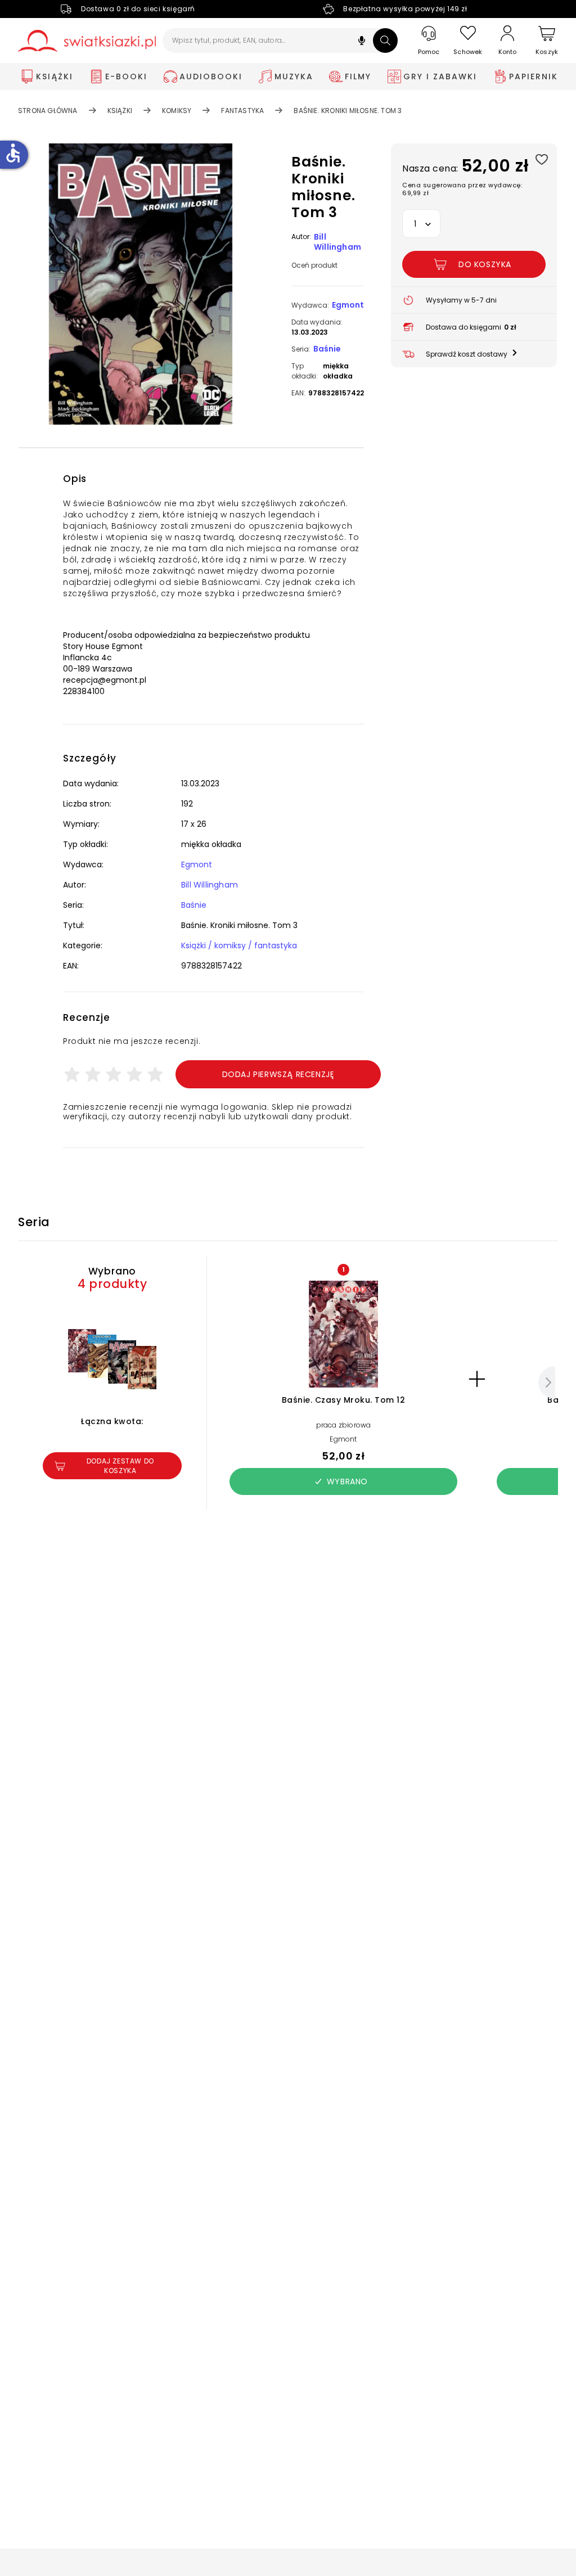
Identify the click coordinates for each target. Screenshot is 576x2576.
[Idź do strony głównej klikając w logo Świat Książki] (87, 41)
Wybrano (347, 1481)
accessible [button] (13, 153)
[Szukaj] (385, 40)
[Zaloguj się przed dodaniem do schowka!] (541, 159)
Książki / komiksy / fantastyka (239, 945)
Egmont (348, 305)
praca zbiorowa (344, 1425)
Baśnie (327, 349)
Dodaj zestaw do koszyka (120, 1466)
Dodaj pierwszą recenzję (278, 1074)
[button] (362, 42)
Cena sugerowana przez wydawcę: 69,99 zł (462, 189)
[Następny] (547, 1382)
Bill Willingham (337, 242)
